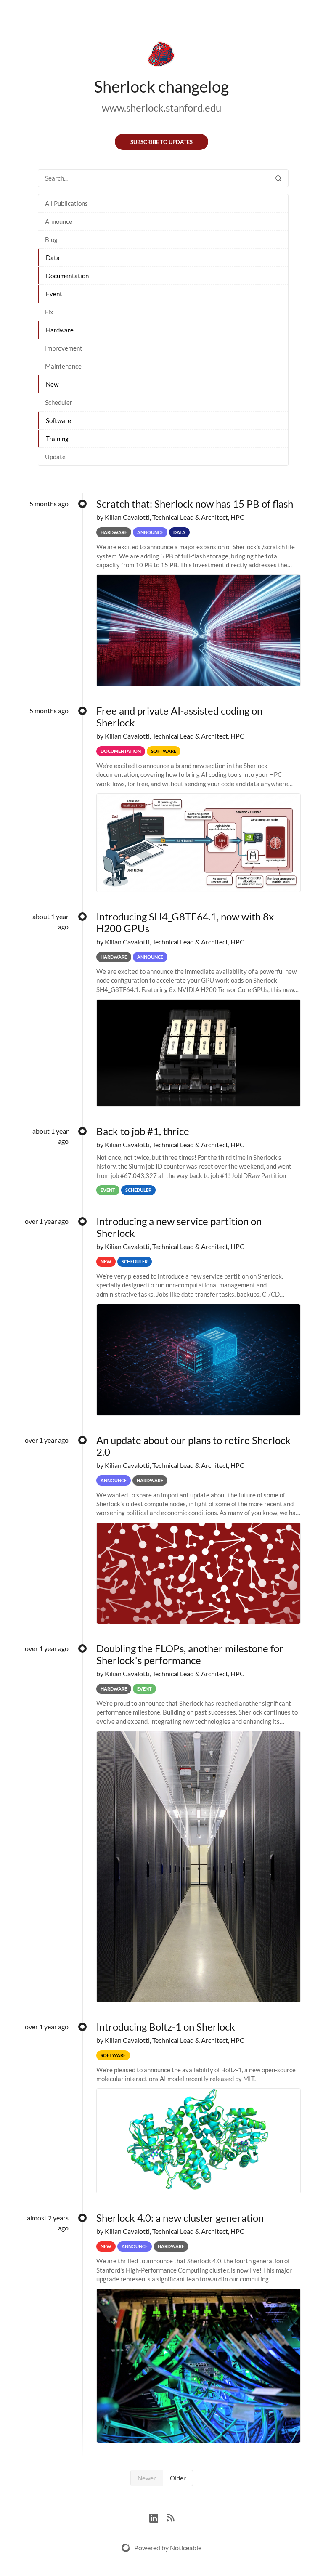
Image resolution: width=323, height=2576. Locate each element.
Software (58, 420)
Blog (51, 239)
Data (53, 258)
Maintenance (63, 366)
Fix (49, 312)
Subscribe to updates (161, 142)
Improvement (64, 348)
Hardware (60, 330)
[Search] (278, 178)
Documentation (67, 276)
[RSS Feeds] (170, 2517)
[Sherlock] (161, 56)
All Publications (66, 203)
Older (178, 2478)
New (52, 384)
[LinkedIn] (158, 2517)
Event (54, 294)
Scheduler (59, 402)
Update (55, 457)
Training (57, 439)
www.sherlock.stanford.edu (161, 108)
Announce (59, 221)
